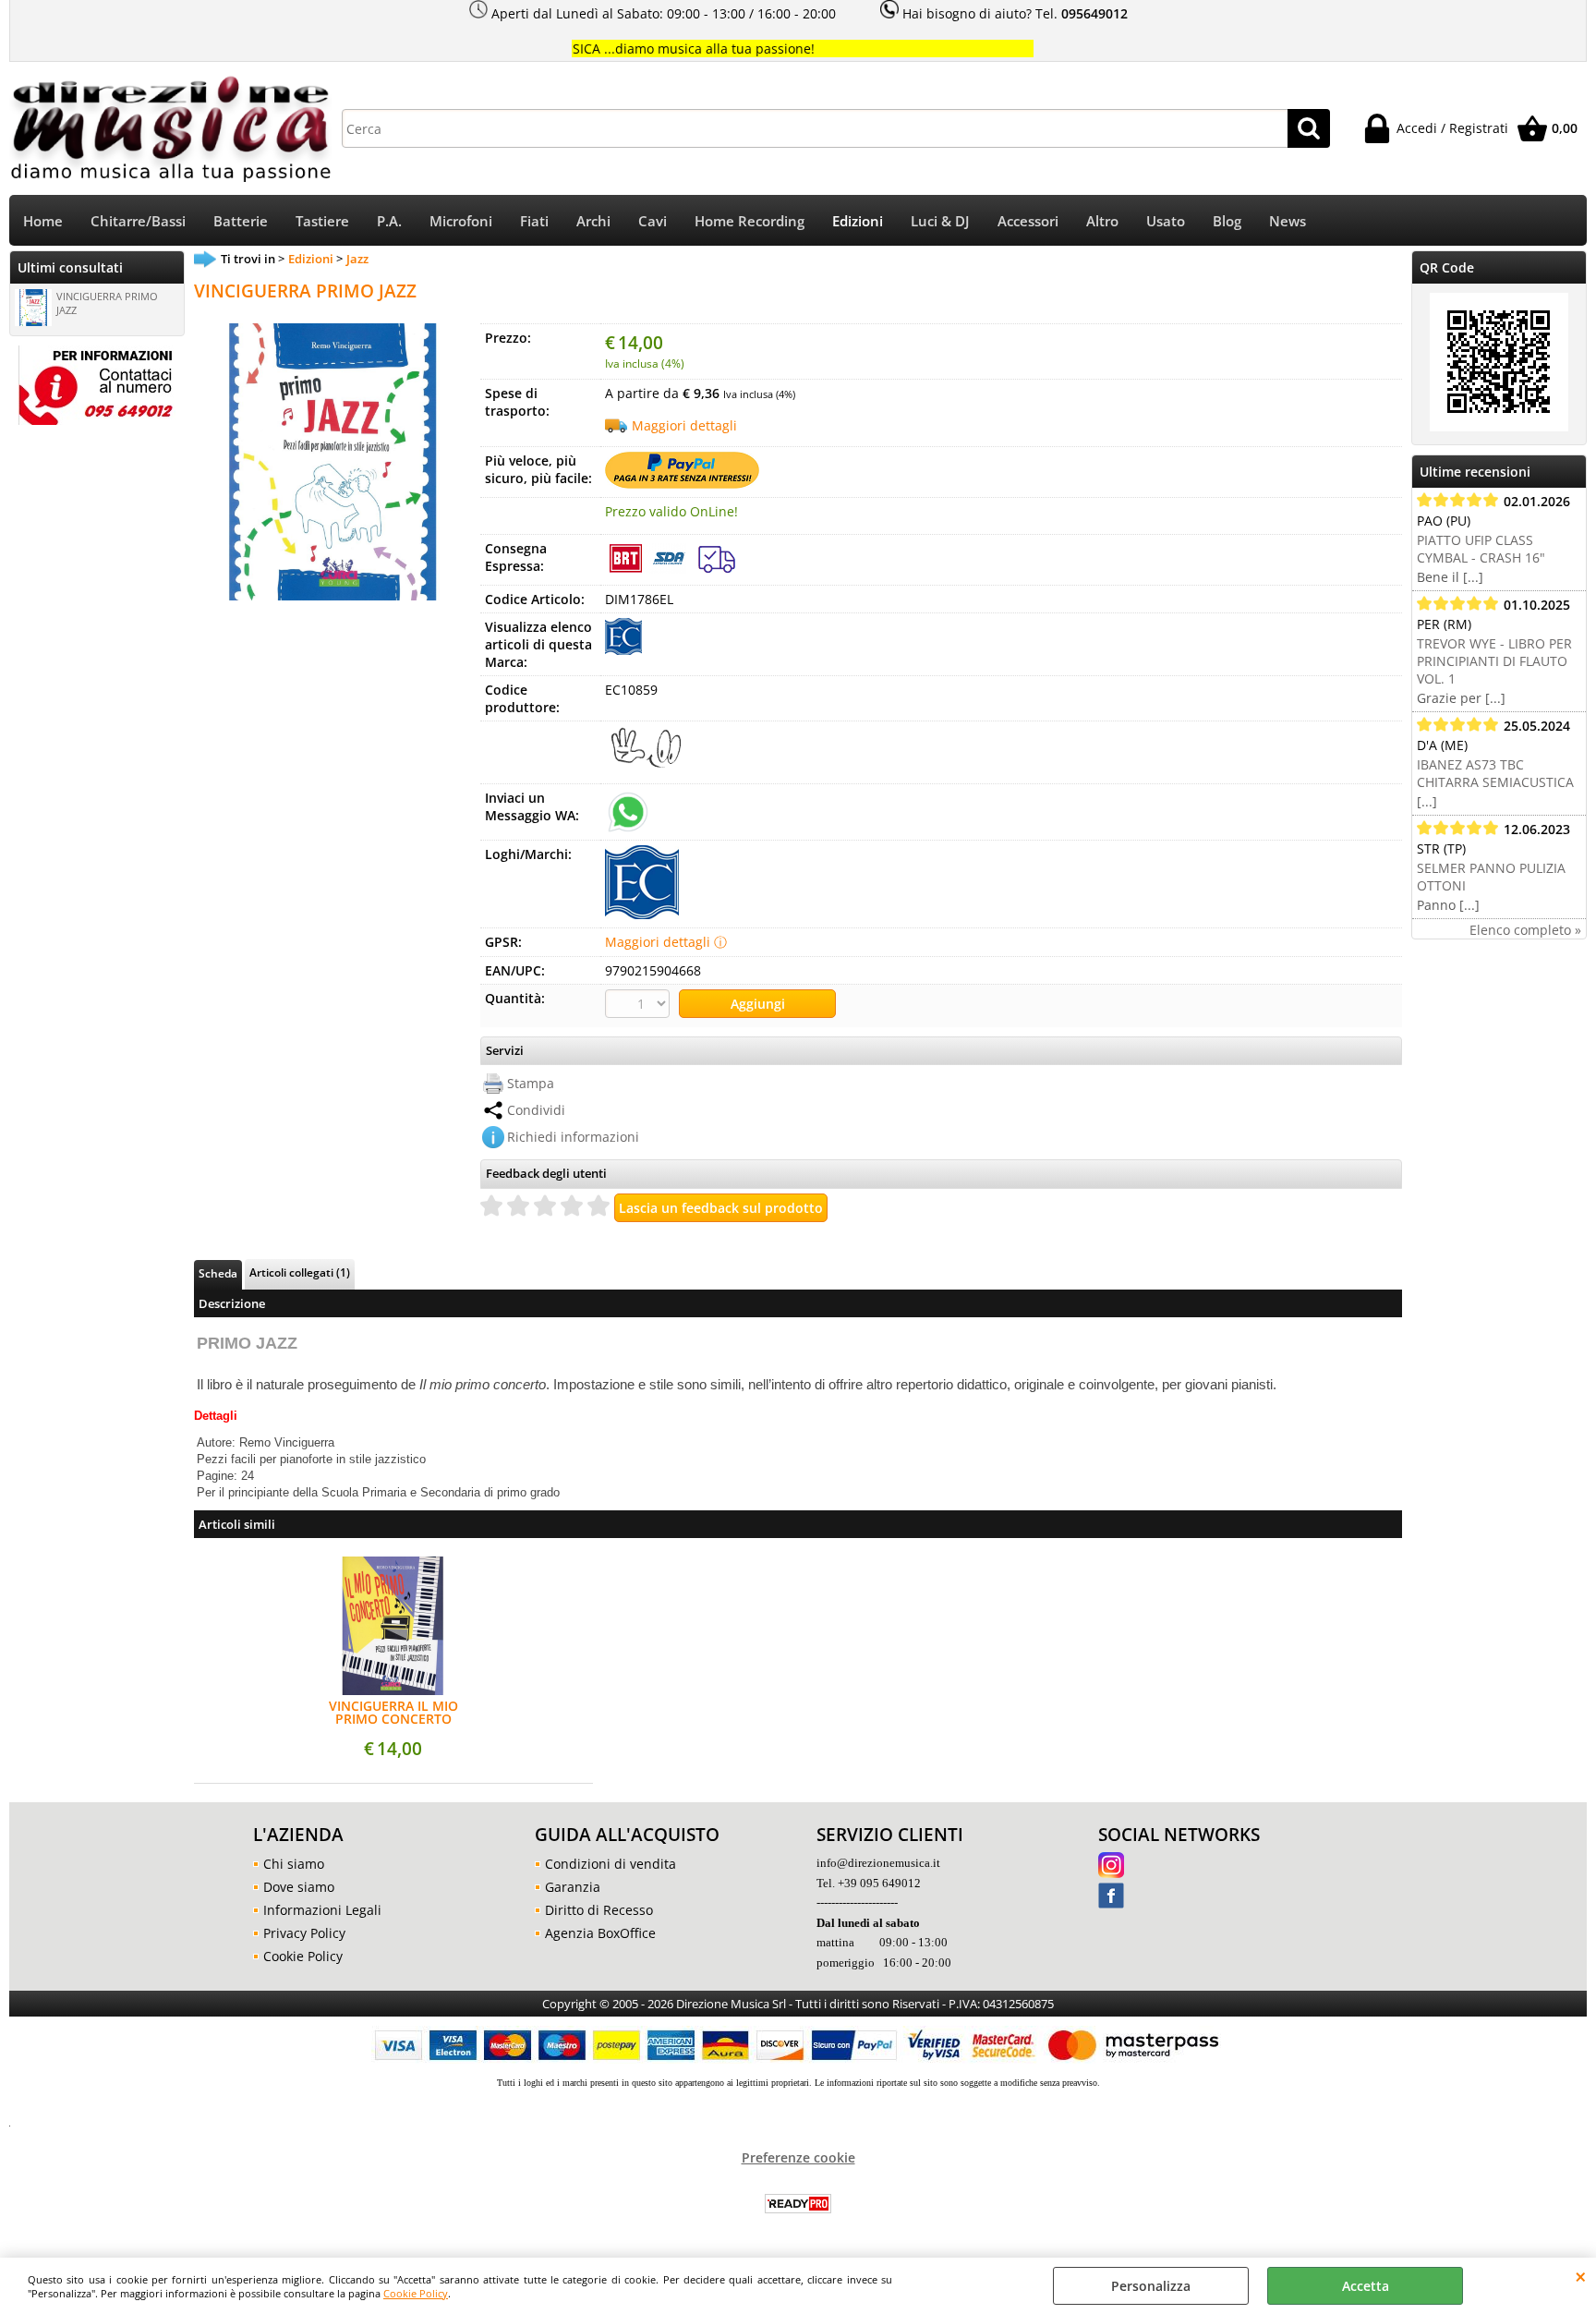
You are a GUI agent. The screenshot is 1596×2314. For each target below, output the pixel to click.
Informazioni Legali (322, 1910)
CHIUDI (1581, 2276)
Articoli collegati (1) (300, 1272)
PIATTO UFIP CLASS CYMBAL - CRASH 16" (1481, 549)
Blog (1227, 221)
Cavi (653, 221)
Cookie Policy (416, 2293)
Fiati (534, 221)
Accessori (1028, 221)
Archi (593, 221)
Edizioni (858, 221)
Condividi (536, 1110)
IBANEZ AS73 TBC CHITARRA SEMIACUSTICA (1495, 773)
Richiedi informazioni (573, 1137)
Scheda (218, 1273)
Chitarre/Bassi (138, 221)
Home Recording (750, 221)
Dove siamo (299, 1887)
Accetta (1366, 2286)
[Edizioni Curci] (623, 650)
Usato (1166, 221)
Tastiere (322, 221)
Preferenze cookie (798, 2157)
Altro (1102, 221)
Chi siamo (294, 1864)
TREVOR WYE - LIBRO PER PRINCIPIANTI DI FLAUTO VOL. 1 (1494, 661)
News (1288, 221)
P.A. (389, 221)
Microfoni (461, 221)
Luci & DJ (940, 221)
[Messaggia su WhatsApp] (628, 811)
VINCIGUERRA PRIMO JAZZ (107, 303)
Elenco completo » (1525, 930)
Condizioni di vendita (611, 1864)
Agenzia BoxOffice (600, 1933)
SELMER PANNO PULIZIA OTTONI (1491, 877)
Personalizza (1151, 2286)
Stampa (531, 1083)
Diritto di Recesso (599, 1910)
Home (43, 221)
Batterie (241, 221)
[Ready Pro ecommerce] (798, 2204)
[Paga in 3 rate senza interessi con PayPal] (682, 484)
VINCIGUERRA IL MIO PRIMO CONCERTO (393, 1713)
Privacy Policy (304, 1933)
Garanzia (573, 1887)
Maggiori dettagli (684, 425)
